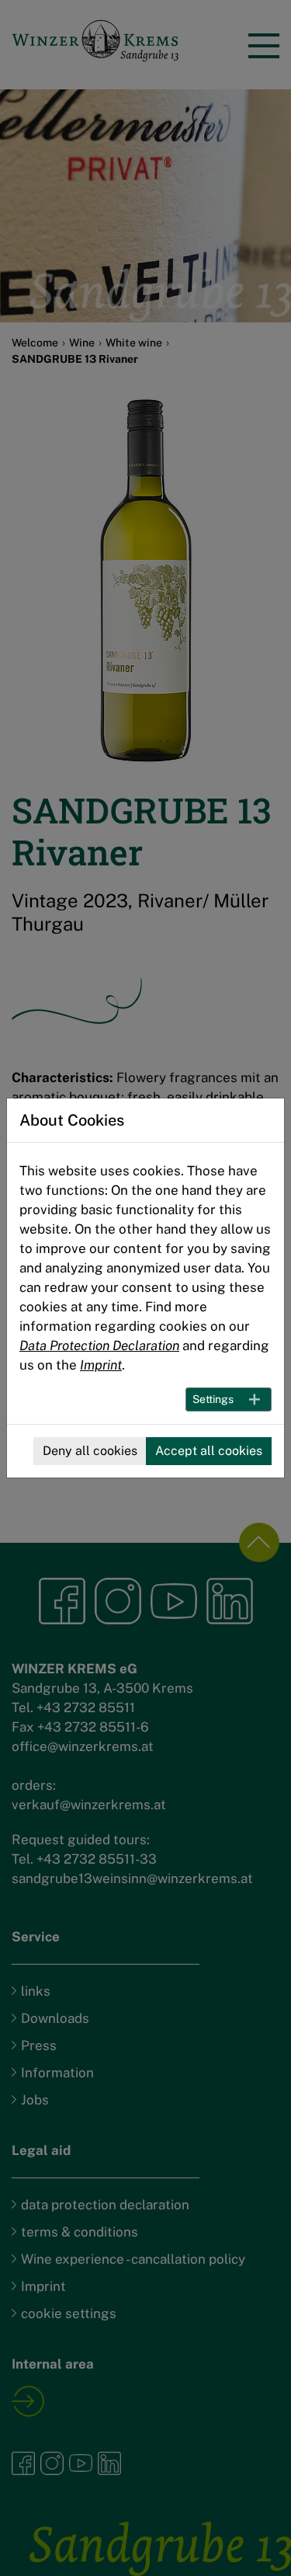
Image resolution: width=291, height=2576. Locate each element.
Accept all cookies (209, 1451)
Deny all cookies (90, 1451)
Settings (213, 1399)
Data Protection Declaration (99, 1345)
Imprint (101, 1365)
